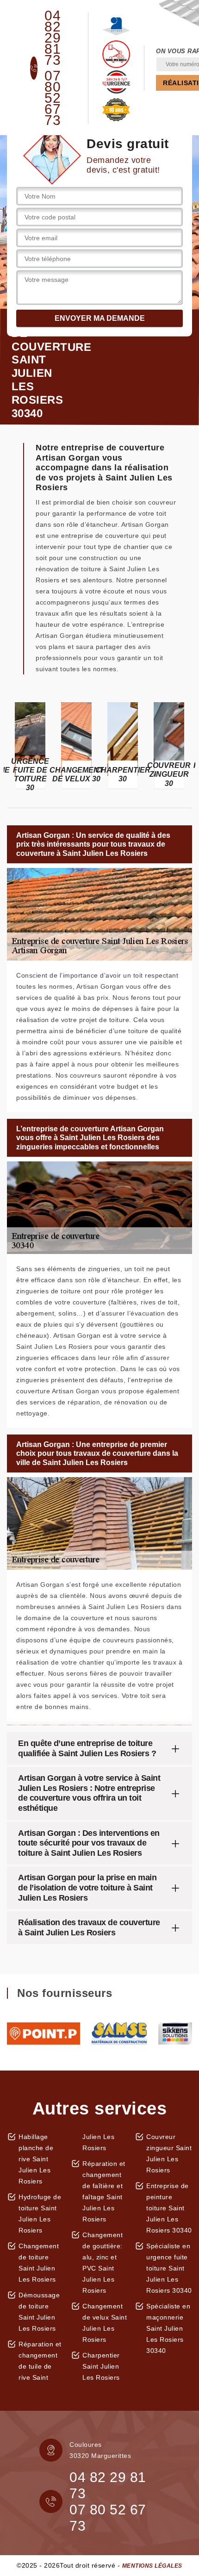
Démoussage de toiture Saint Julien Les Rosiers (39, 2312)
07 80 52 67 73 (53, 98)
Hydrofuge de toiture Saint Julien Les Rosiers (40, 2214)
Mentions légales (152, 2566)
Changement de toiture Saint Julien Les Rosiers (39, 2263)
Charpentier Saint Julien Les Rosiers (101, 2366)
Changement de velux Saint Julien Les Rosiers (105, 2323)
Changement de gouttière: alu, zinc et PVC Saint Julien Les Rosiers (103, 2263)
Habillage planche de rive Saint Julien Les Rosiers (36, 2159)
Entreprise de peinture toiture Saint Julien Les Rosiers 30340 (169, 2208)
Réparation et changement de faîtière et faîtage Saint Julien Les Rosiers (104, 2191)
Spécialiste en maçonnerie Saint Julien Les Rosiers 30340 (168, 2328)
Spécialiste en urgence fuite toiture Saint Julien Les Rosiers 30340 (169, 2268)
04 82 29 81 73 (53, 38)
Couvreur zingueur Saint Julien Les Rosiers (169, 2153)
